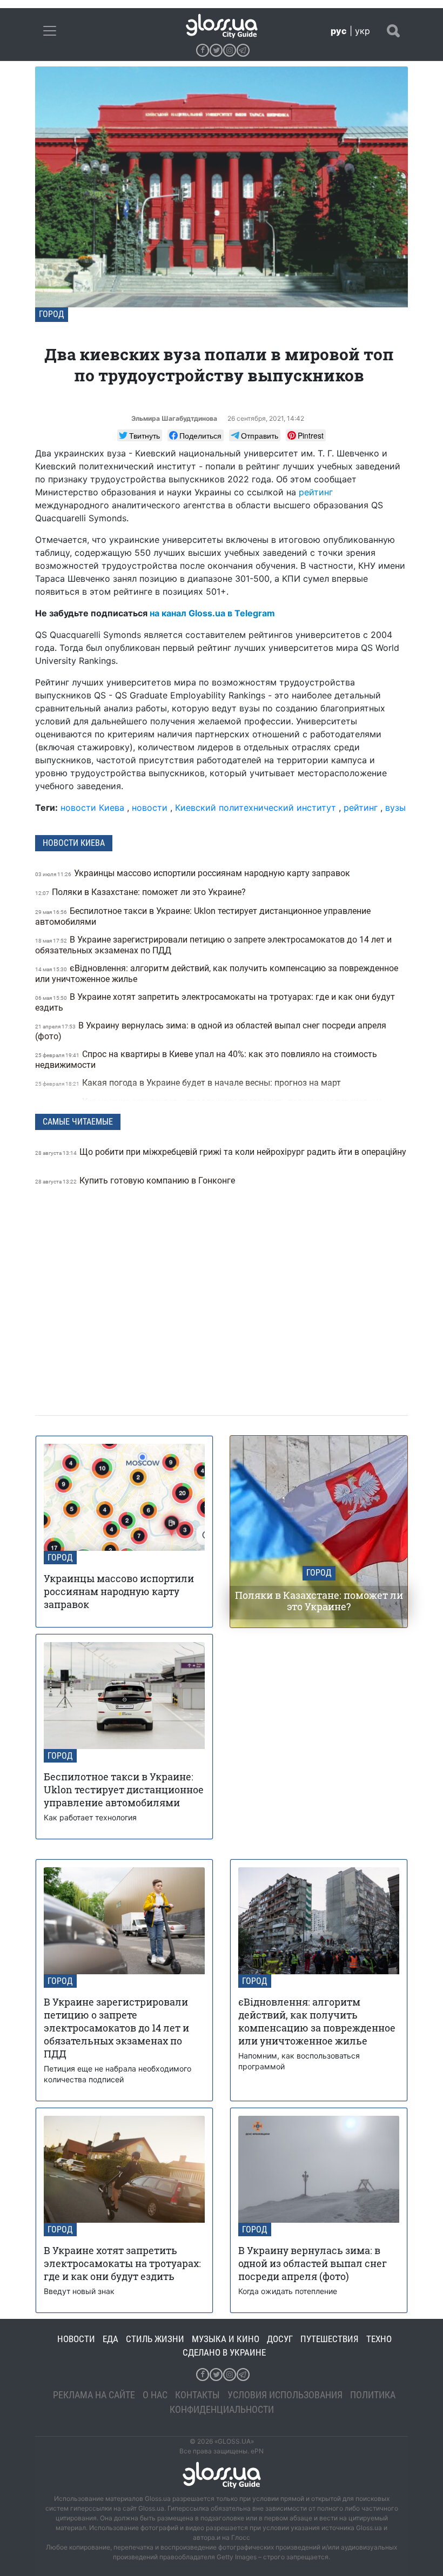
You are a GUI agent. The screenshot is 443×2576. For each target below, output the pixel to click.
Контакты (197, 2395)
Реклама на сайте (94, 2395)
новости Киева (92, 808)
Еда (110, 2339)
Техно (379, 2339)
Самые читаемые (78, 1122)
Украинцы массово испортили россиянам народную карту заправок (194, 873)
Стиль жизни (155, 2339)
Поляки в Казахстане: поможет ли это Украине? (142, 892)
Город (52, 314)
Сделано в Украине (224, 2352)
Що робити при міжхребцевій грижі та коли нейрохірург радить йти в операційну (221, 1152)
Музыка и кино (226, 2339)
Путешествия (330, 2339)
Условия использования (285, 2395)
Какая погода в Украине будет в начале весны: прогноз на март (189, 1083)
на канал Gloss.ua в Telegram (212, 613)
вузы (395, 808)
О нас (155, 2395)
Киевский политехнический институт (256, 808)
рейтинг (316, 492)
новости (150, 808)
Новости (76, 2339)
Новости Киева (74, 843)
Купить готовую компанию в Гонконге (136, 1181)
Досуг (280, 2339)
